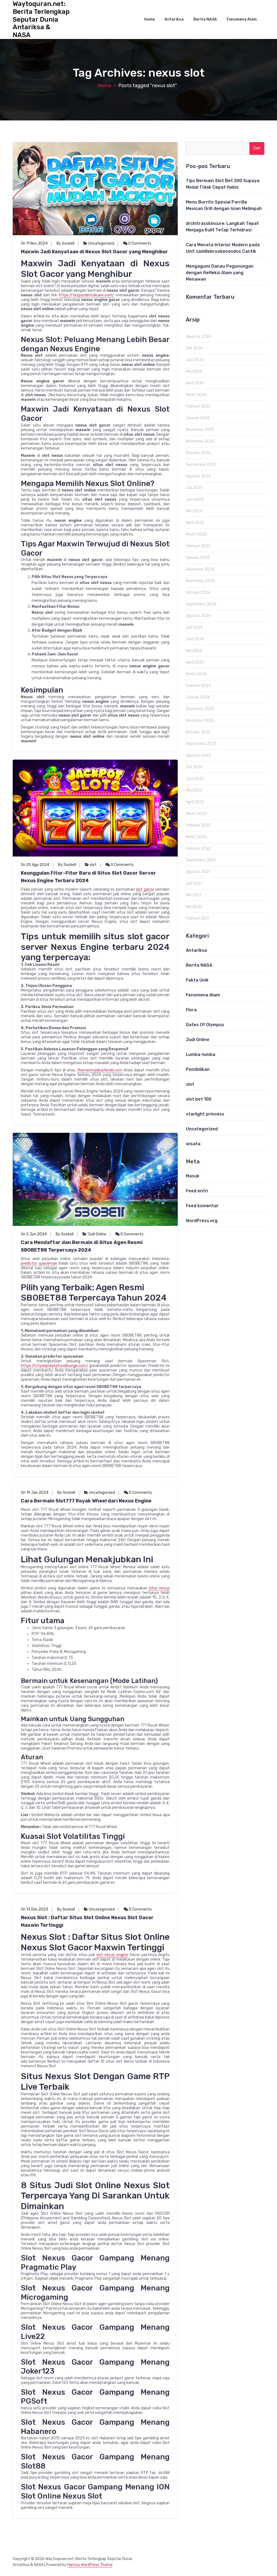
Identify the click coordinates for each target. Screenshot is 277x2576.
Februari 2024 (198, 686)
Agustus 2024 (198, 616)
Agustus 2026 (198, 337)
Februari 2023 (198, 825)
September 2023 (201, 744)
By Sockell (65, 243)
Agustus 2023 (198, 755)
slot (93, 865)
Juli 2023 (194, 767)
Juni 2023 (195, 779)
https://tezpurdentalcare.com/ (86, 295)
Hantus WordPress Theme (90, 2565)
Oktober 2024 (198, 593)
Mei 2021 (194, 895)
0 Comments (139, 243)
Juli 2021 (194, 883)
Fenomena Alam (242, 19)
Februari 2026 (198, 406)
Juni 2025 (195, 499)
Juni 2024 (195, 639)
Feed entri (197, 1191)
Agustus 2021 (198, 872)
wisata (193, 1144)
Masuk (193, 1176)
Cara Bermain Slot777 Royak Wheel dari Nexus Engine (86, 1501)
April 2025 (195, 523)
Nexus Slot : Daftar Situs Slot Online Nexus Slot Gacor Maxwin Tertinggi (87, 1921)
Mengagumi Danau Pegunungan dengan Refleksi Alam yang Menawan (220, 273)
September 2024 (201, 604)
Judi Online (97, 1234)
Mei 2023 (194, 790)
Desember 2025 (200, 430)
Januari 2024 (198, 697)
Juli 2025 (194, 488)
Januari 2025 (198, 558)
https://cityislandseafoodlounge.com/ (55, 1366)
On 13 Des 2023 (34, 1909)
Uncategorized (101, 243)
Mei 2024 (194, 651)
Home (149, 19)
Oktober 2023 (198, 732)
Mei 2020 (194, 907)
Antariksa (174, 19)
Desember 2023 (200, 709)
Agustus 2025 (198, 476)
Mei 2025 (194, 511)
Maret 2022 (196, 837)
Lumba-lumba (201, 1054)
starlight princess (205, 1114)
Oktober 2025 (198, 453)
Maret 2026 (196, 395)
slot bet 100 (199, 1099)
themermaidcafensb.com (100, 1070)
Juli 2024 (194, 627)
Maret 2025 (196, 534)
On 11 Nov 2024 (34, 243)
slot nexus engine (112, 1955)
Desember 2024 (200, 569)
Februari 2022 (198, 849)
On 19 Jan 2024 (35, 1493)
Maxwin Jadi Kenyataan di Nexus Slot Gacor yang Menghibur (94, 252)
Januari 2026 (198, 418)
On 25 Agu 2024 (35, 865)
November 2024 (200, 581)
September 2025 (201, 465)
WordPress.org (202, 1221)
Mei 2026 (194, 371)
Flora (191, 1010)
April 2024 (195, 662)
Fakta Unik (197, 980)
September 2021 (201, 860)
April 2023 (195, 802)
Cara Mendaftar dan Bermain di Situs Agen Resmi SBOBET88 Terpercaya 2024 (82, 1246)
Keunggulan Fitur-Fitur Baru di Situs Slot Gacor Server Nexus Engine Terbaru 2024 (88, 877)
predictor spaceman (39, 1263)
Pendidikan (198, 1069)
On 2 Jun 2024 (34, 1234)
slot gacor (145, 889)
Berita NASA (205, 19)
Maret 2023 (196, 814)
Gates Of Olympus (205, 1025)
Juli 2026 (194, 348)
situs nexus (159, 1588)
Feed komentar (202, 1206)
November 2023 (200, 721)
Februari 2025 (198, 546)
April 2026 (195, 383)
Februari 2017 (198, 918)
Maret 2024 (196, 674)
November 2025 (200, 441)
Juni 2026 (195, 360)
